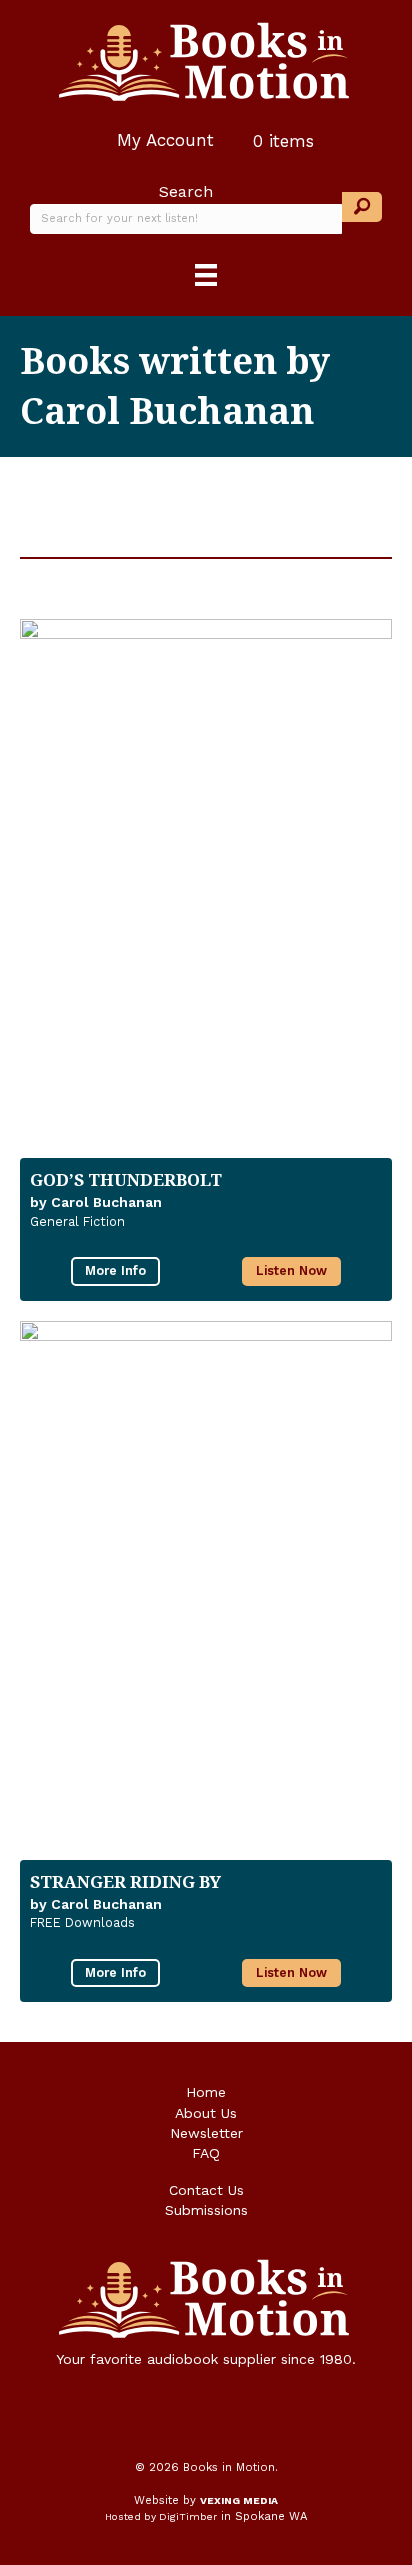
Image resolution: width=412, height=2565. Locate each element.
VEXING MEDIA (239, 2500)
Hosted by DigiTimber (161, 2516)
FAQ (206, 2153)
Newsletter (206, 2133)
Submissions (206, 2210)
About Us (206, 2113)
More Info (115, 1270)
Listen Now (291, 1270)
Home (206, 2092)
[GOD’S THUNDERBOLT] (206, 878)
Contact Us (206, 2190)
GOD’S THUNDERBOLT (126, 1179)
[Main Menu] (206, 275)
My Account (162, 140)
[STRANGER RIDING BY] (206, 1580)
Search (186, 191)
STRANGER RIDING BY (125, 1881)
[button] (362, 207)
